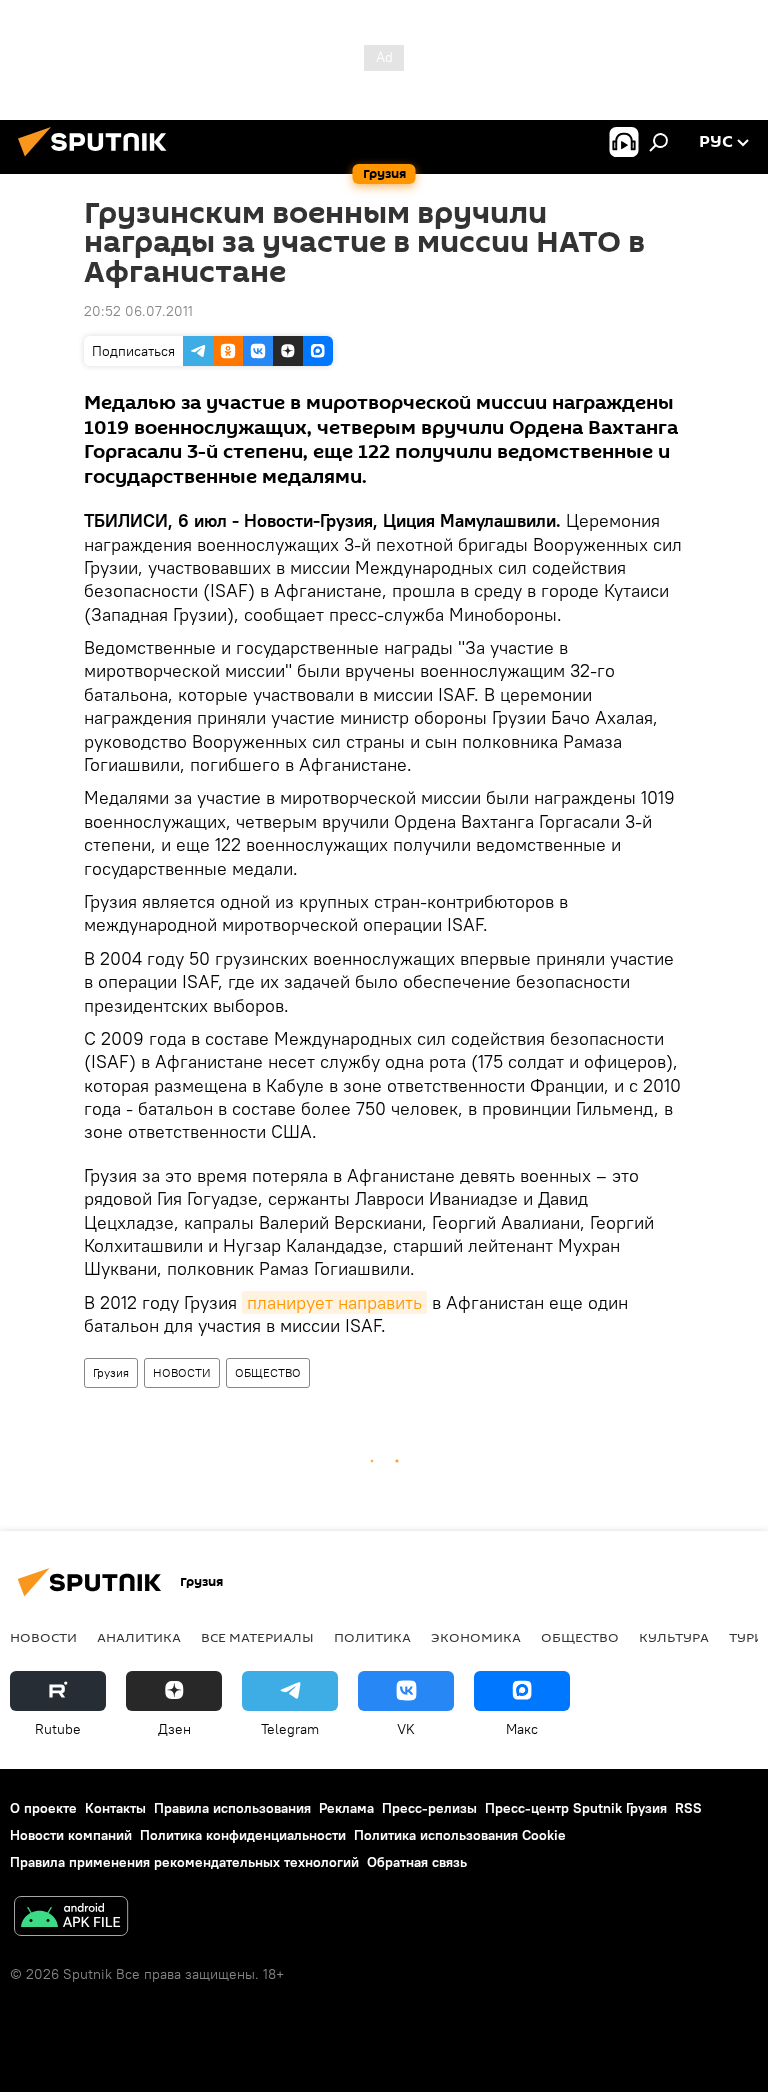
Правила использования (232, 1808)
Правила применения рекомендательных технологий (184, 1862)
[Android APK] (71, 1918)
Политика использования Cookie (460, 1835)
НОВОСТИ (182, 1372)
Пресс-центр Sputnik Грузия (576, 1808)
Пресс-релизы (429, 1808)
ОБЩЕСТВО (268, 1372)
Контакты (115, 1808)
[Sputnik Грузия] (98, 159)
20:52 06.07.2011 (138, 311)
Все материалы (257, 1637)
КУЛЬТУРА (674, 1637)
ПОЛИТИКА (372, 1637)
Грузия (111, 1372)
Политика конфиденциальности (243, 1835)
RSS (688, 1808)
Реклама (346, 1808)
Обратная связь (417, 1862)
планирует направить (334, 1302)
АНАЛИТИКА (139, 1637)
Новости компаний (71, 1835)
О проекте (43, 1808)
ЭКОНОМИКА (476, 1637)
